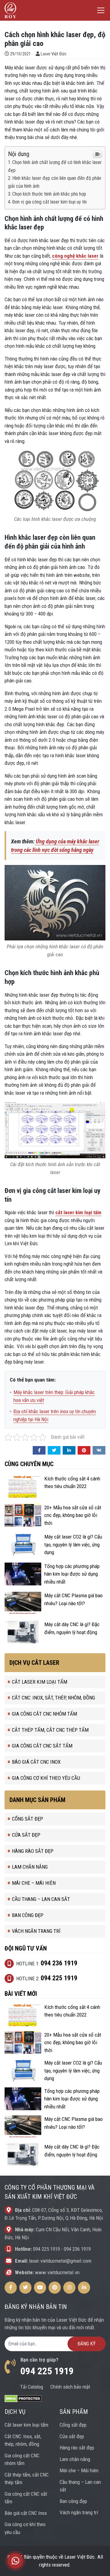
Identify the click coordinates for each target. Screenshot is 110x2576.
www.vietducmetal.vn (57, 2272)
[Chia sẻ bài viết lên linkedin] (69, 1450)
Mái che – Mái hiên (34, 1883)
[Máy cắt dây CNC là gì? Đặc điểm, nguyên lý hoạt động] (23, 1632)
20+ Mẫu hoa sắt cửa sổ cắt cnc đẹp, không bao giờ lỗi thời (73, 1515)
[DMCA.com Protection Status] (23, 2398)
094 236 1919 (77, 2249)
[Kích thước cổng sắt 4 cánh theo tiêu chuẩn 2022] (23, 1486)
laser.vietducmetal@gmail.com (60, 2261)
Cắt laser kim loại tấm (40, 1682)
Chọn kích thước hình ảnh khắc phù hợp (49, 194)
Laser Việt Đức (54, 54)
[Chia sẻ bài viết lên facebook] (39, 1450)
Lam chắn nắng (30, 1867)
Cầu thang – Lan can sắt (41, 1899)
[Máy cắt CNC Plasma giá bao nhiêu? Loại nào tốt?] (23, 1603)
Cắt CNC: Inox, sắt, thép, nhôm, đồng (53, 1698)
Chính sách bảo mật (70, 2387)
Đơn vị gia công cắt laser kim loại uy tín (50, 202)
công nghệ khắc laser (75, 256)
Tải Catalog (32, 2387)
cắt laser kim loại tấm (78, 1212)
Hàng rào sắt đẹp (33, 1851)
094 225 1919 (46, 2249)
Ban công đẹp (28, 1915)
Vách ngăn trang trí (36, 1931)
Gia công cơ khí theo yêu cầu (46, 1778)
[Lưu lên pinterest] (84, 1450)
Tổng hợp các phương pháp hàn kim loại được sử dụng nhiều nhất (72, 1574)
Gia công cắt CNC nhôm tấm (44, 1714)
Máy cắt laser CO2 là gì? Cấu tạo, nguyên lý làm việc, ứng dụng (73, 1544)
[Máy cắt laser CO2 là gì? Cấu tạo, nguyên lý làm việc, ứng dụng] (23, 1544)
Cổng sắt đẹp (28, 1819)
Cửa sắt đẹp (26, 1835)
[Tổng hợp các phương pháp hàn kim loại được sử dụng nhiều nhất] (23, 1574)
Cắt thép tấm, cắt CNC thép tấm (50, 1730)
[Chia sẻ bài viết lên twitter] (54, 1450)
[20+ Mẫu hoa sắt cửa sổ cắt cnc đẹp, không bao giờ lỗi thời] (23, 1515)
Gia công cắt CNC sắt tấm (42, 1746)
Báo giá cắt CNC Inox (36, 1762)
